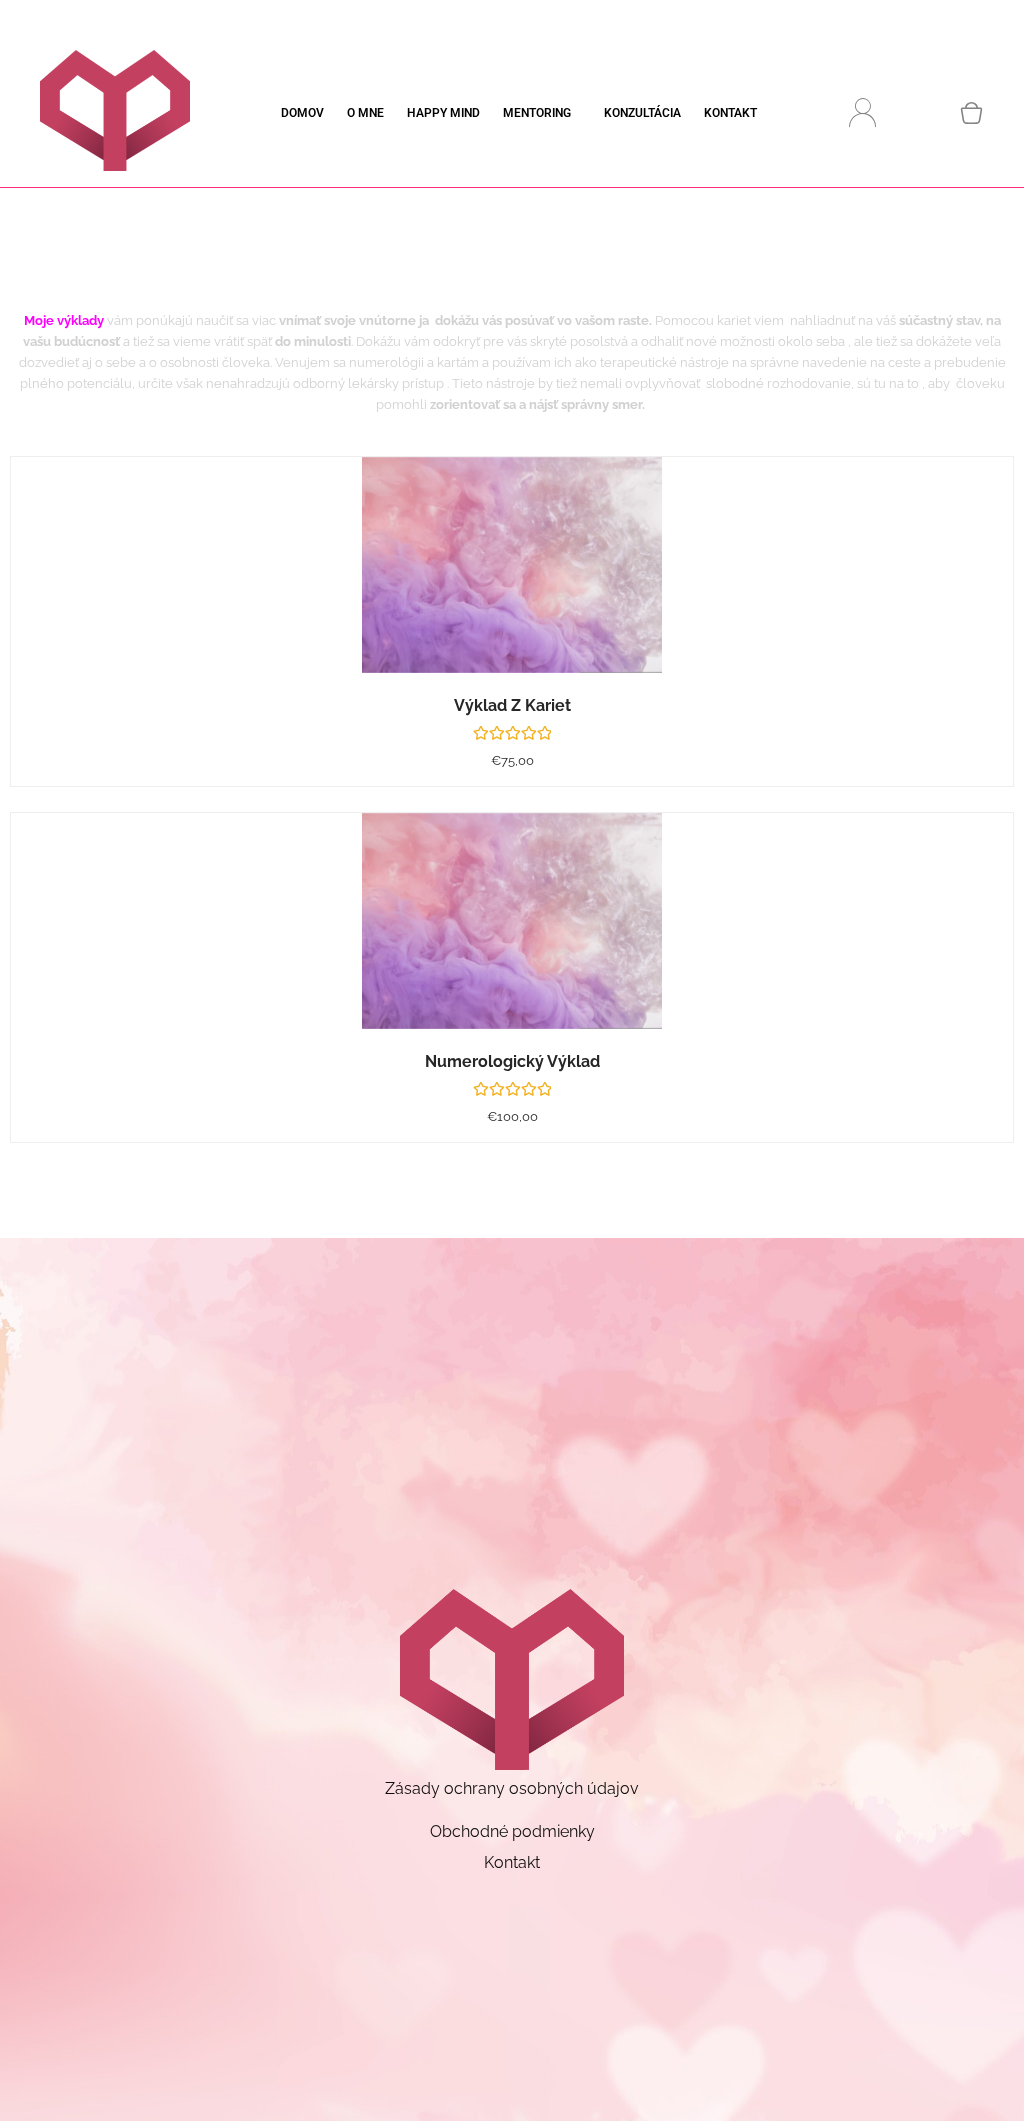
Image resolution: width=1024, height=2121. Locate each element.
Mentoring (537, 113)
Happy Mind (443, 113)
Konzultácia (642, 113)
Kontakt (730, 113)
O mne (365, 113)
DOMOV (302, 113)
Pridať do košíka (536, 585)
